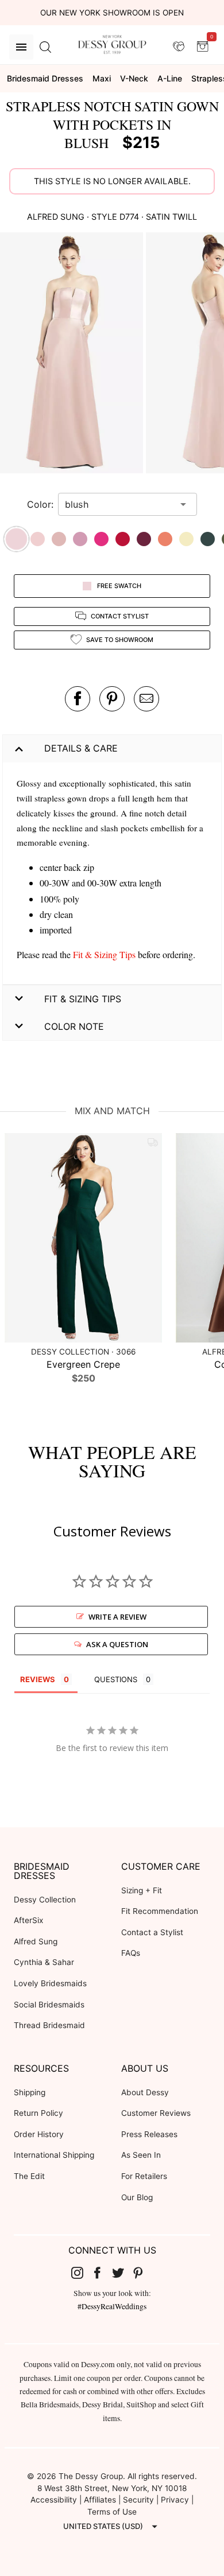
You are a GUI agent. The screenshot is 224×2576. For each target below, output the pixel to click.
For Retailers (144, 2176)
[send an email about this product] (146, 699)
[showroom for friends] (179, 46)
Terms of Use (112, 2512)
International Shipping (54, 2155)
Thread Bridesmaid (49, 2025)
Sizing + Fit (142, 1890)
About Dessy (145, 2092)
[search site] (45, 47)
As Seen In (141, 2155)
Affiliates (100, 2500)
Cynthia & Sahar (44, 1962)
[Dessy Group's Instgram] (82, 2273)
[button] (73, 355)
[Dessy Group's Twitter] (122, 2273)
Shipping (30, 2092)
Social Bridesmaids (49, 2005)
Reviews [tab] (38, 1679)
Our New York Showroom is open (112, 13)
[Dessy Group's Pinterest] (143, 2273)
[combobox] (119, 504)
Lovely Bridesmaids (50, 1983)
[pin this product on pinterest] (112, 699)
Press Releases (149, 2134)
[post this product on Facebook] (78, 699)
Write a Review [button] (117, 1617)
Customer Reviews (156, 2113)
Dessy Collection (45, 1900)
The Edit (29, 2176)
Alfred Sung (36, 1941)
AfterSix (28, 1920)
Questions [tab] (116, 1679)
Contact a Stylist (152, 1932)
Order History (39, 2134)
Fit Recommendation (160, 1911)
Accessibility (54, 2500)
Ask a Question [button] (117, 1644)
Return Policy (38, 2113)
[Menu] (21, 47)
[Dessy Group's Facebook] (102, 2273)
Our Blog (137, 2197)
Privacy (175, 2500)
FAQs (131, 1953)
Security (138, 2500)
